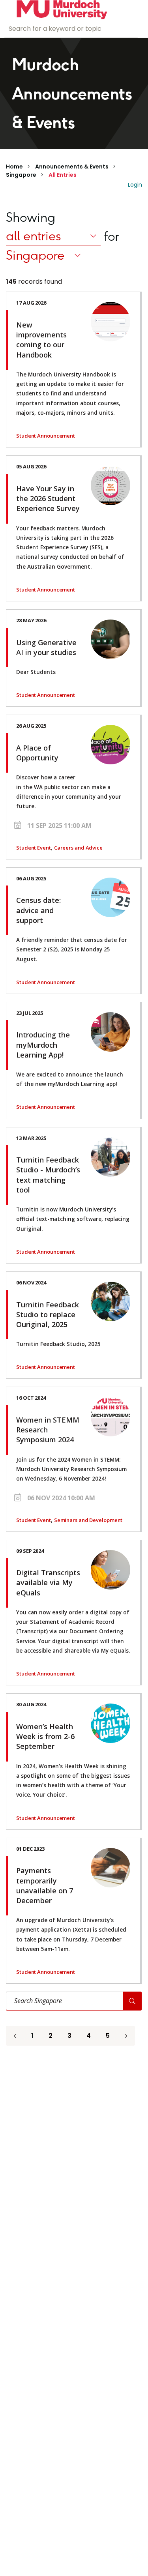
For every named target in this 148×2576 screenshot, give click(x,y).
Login (135, 185)
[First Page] (15, 2036)
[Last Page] (126, 2036)
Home (14, 167)
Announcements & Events (72, 167)
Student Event (34, 848)
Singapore (21, 175)
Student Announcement (46, 436)
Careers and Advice (78, 848)
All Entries (63, 175)
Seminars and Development (88, 1520)
